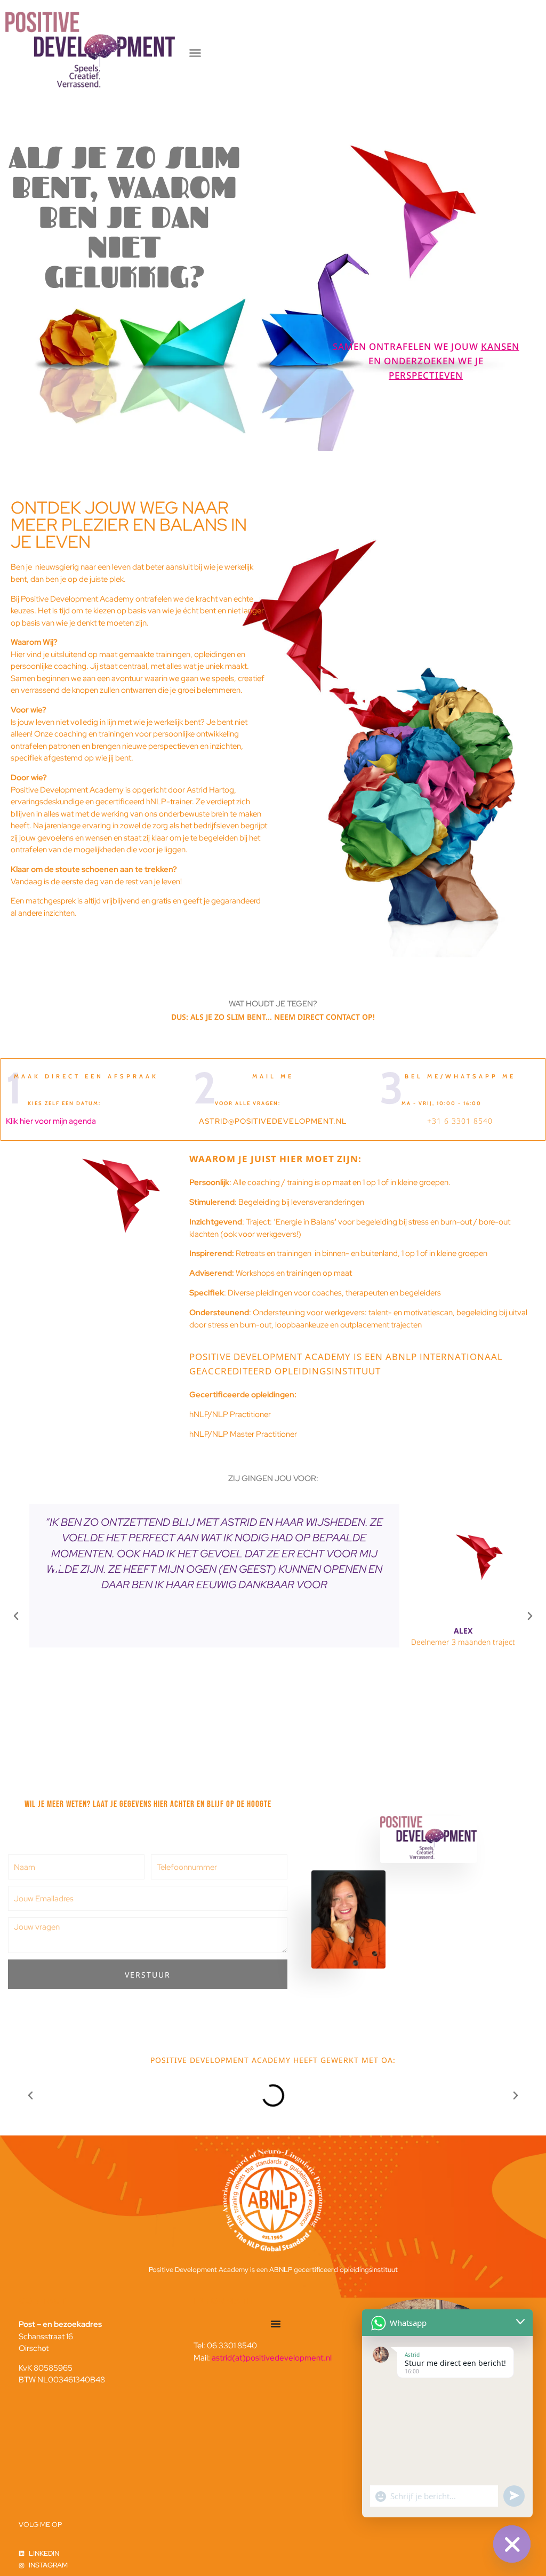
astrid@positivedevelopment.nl (273, 1121)
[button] (195, 53)
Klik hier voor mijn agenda (51, 1121)
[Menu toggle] (276, 2324)
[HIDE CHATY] (512, 2544)
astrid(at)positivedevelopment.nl (272, 2358)
